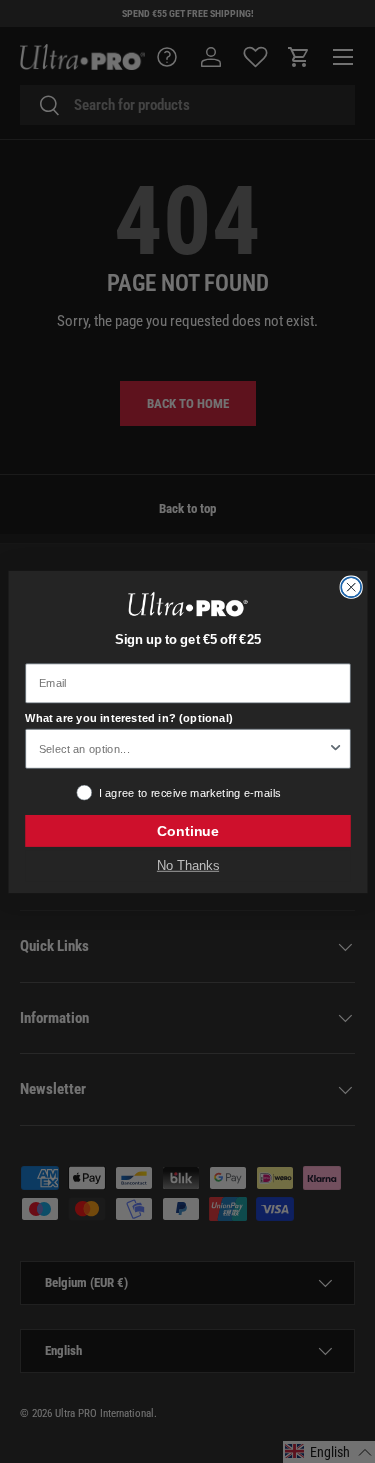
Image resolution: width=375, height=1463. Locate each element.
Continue (187, 830)
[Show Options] (335, 748)
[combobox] (182, 748)
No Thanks (187, 865)
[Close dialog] (351, 587)
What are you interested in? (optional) (128, 717)
